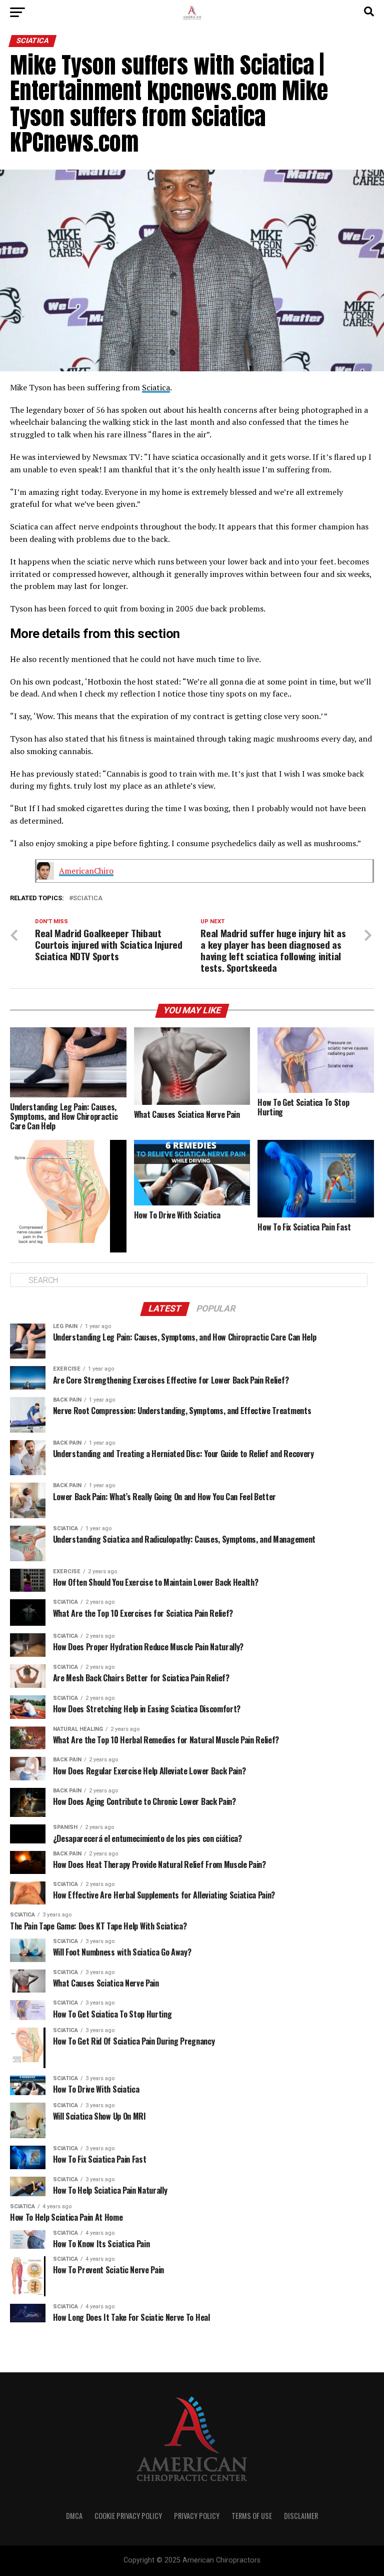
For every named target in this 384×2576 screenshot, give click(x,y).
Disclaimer (301, 2516)
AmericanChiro (86, 871)
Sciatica (156, 387)
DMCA (74, 2516)
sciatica (88, 898)
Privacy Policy (197, 2516)
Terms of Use (252, 2516)
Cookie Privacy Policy (128, 2516)
